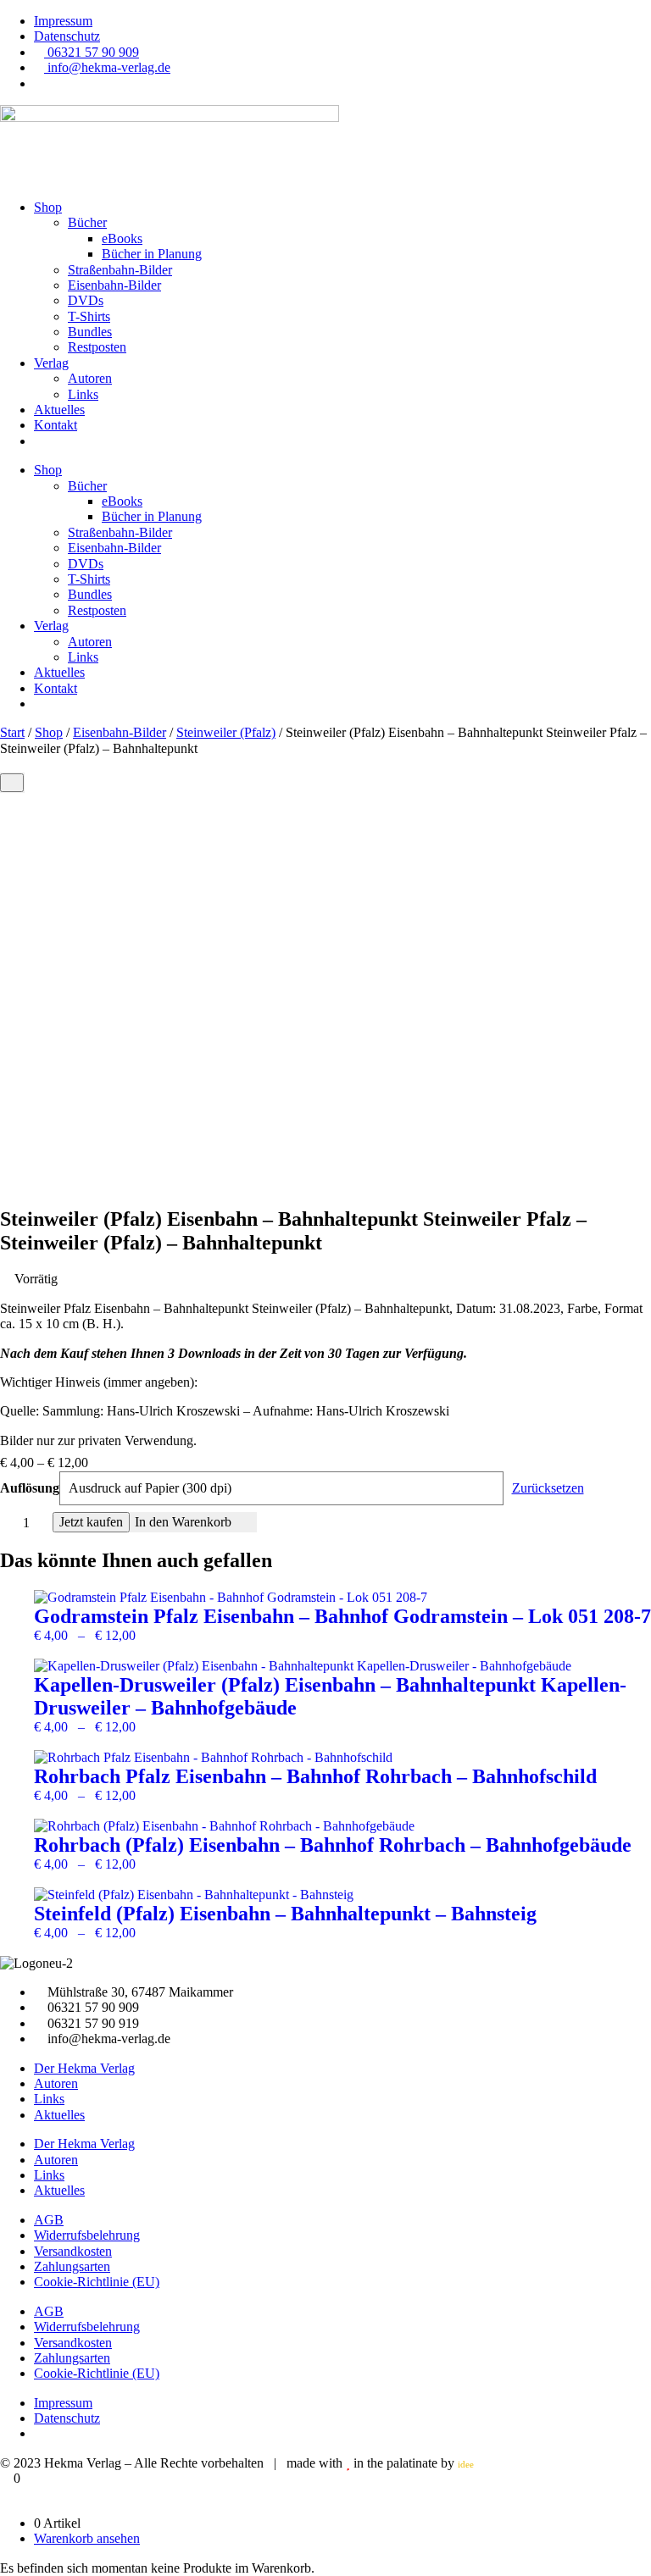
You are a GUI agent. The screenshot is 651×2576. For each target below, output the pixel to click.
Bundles (90, 332)
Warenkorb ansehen (87, 2538)
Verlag (51, 363)
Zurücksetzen (548, 1488)
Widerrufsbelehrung (87, 2235)
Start (12, 732)
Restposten (97, 347)
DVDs (86, 300)
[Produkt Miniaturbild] (12, 783)
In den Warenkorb (183, 1522)
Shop (48, 207)
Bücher (87, 222)
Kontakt (56, 425)
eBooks (122, 238)
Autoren (90, 378)
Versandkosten (73, 2251)
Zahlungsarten (72, 2266)
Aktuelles (59, 410)
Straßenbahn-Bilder (120, 270)
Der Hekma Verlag (84, 2068)
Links (83, 394)
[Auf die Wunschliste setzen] (247, 1522)
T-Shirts (89, 316)
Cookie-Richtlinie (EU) (97, 2282)
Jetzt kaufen (91, 1522)
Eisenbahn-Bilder (114, 285)
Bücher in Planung (152, 254)
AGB (49, 2220)
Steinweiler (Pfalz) (226, 732)
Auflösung (30, 1488)
